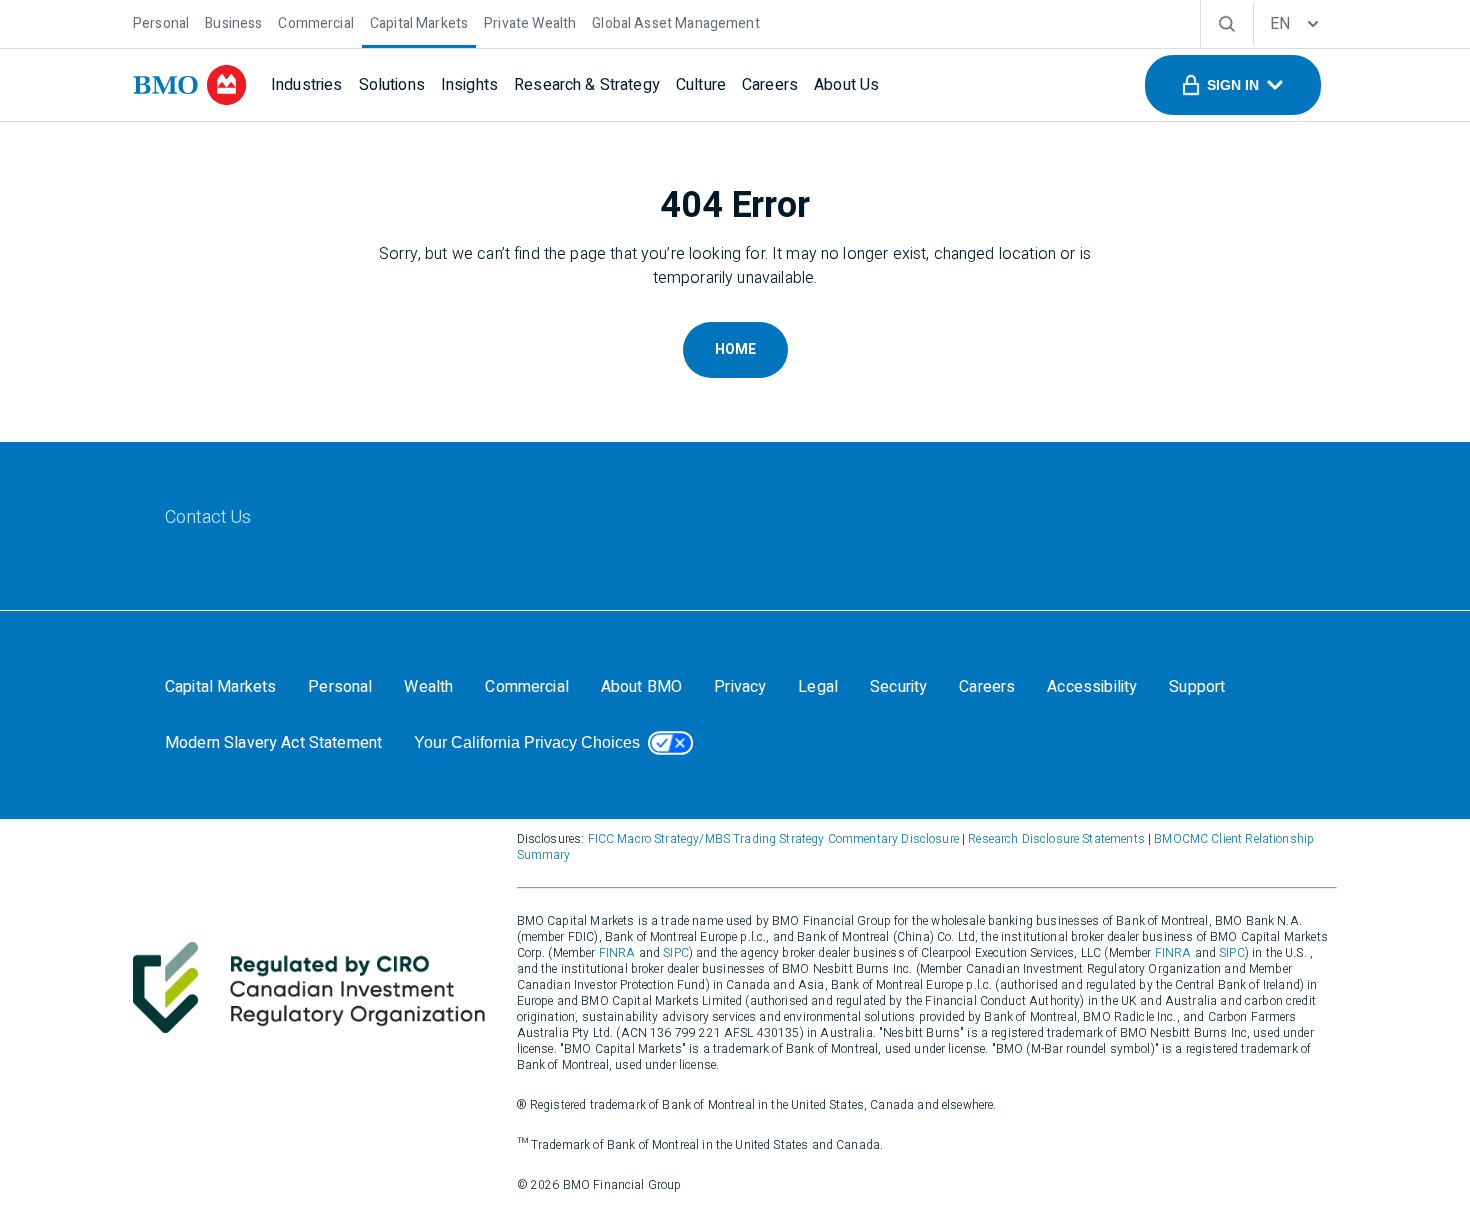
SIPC (676, 953)
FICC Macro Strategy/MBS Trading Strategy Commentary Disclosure (773, 839)
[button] (1233, 85)
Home (735, 349)
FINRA (617, 953)
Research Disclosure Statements (1056, 839)
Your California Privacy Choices (527, 742)
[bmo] (190, 85)
